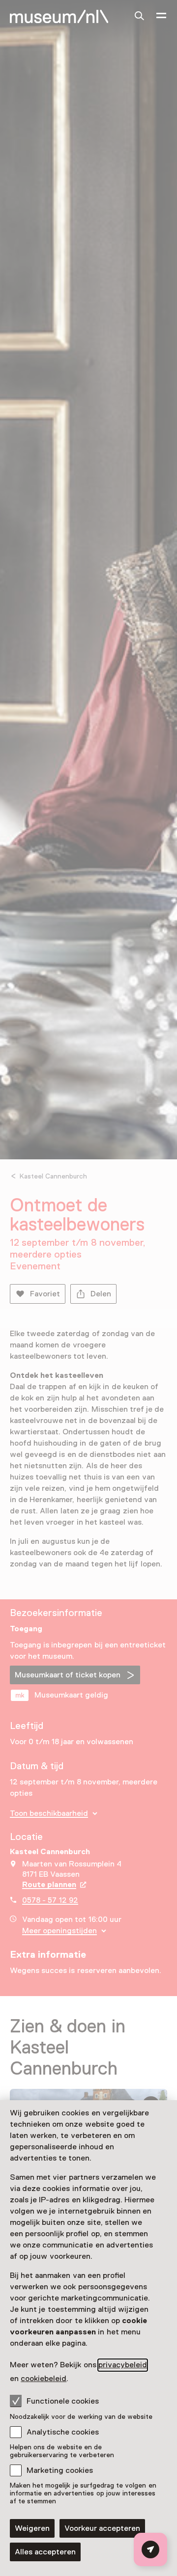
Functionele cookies (63, 2401)
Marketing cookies (60, 2470)
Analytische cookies (63, 2432)
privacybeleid (123, 2365)
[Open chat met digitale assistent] (150, 2549)
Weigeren (32, 2528)
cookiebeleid (44, 2379)
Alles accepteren (45, 2552)
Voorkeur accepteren (102, 2528)
